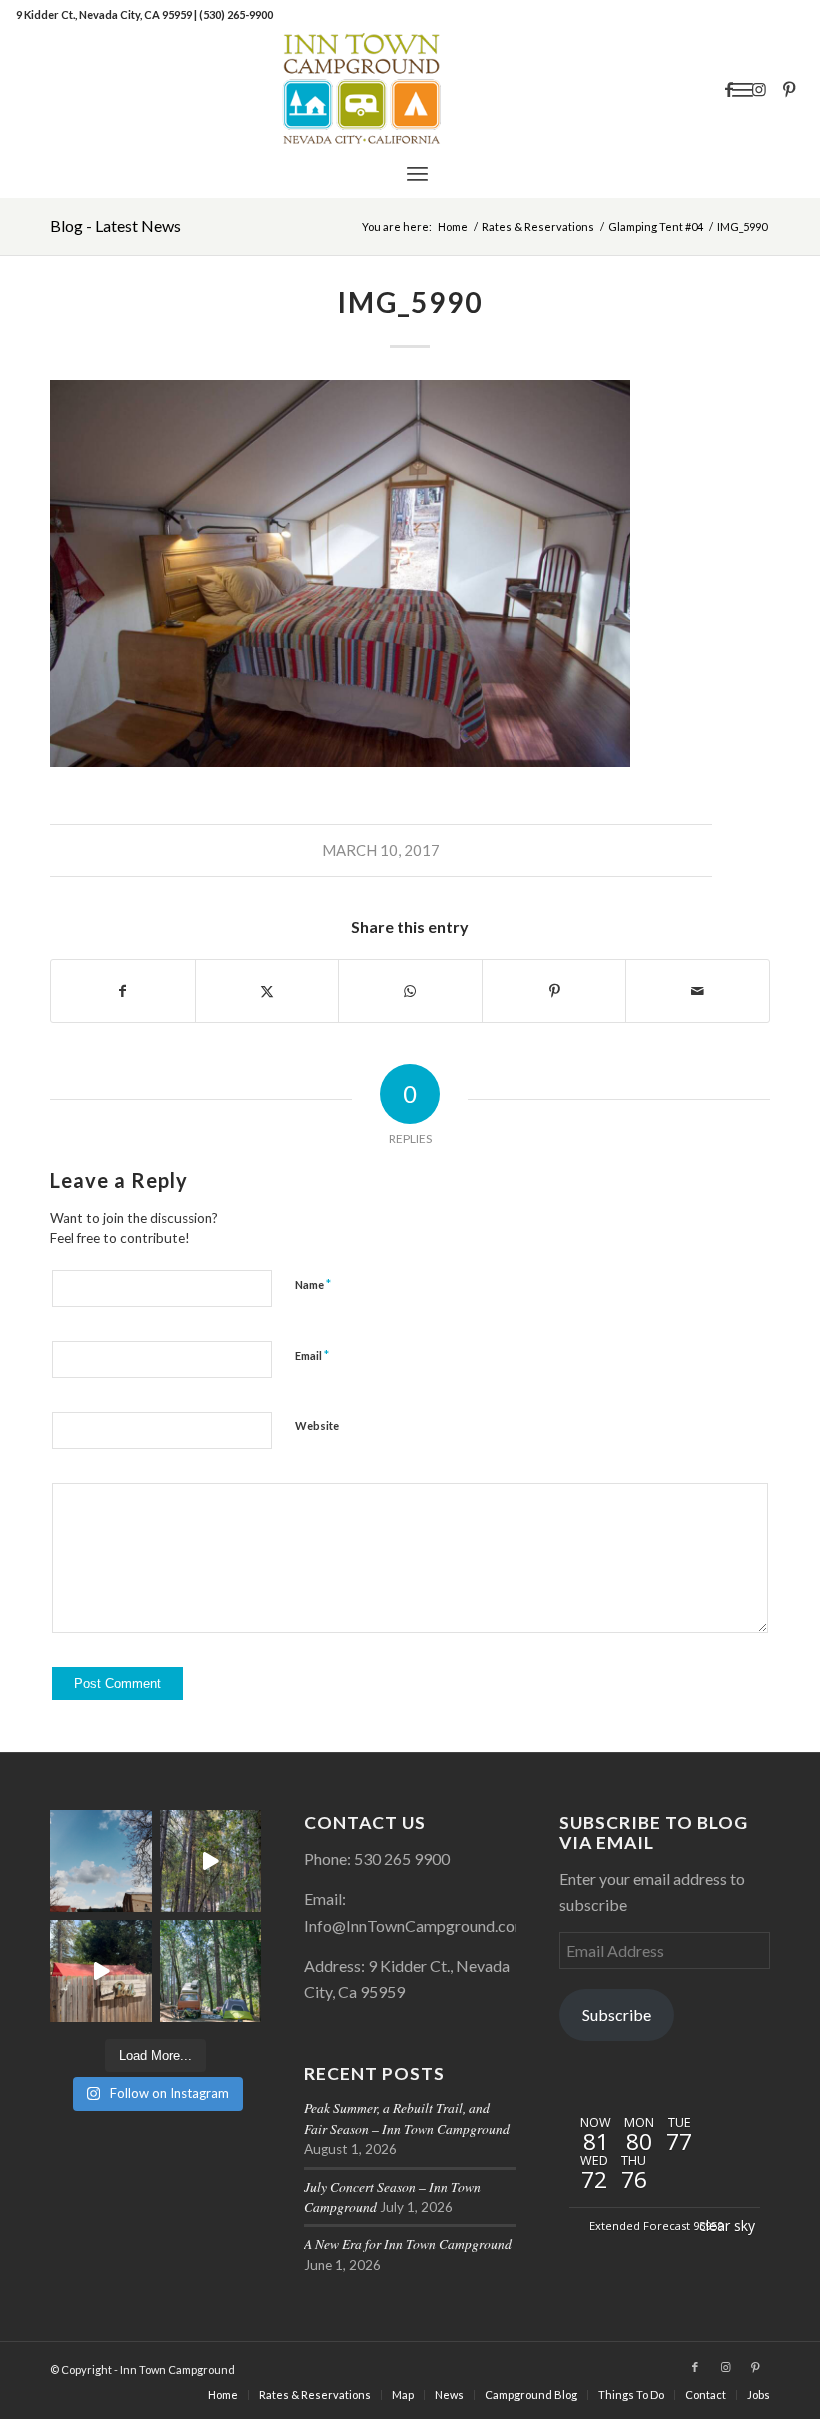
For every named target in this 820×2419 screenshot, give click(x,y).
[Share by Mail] (697, 991)
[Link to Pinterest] (789, 89)
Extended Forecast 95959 (656, 2225)
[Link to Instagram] (759, 89)
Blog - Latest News (115, 225)
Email (312, 1355)
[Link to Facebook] (729, 89)
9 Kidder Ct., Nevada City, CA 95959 (105, 14)
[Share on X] (267, 991)
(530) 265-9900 (236, 14)
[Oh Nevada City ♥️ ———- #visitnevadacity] (101, 1861)
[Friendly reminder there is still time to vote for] (211, 1971)
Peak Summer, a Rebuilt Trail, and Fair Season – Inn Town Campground (407, 2117)
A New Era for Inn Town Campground (408, 2243)
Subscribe (616, 2014)
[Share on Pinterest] (554, 991)
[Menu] (417, 173)
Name (313, 1284)
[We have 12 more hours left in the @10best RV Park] (211, 1861)
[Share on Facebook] (123, 991)
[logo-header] (409, 89)
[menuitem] (417, 173)
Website (317, 1425)
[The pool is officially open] (101, 1971)
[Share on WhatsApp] (410, 991)
